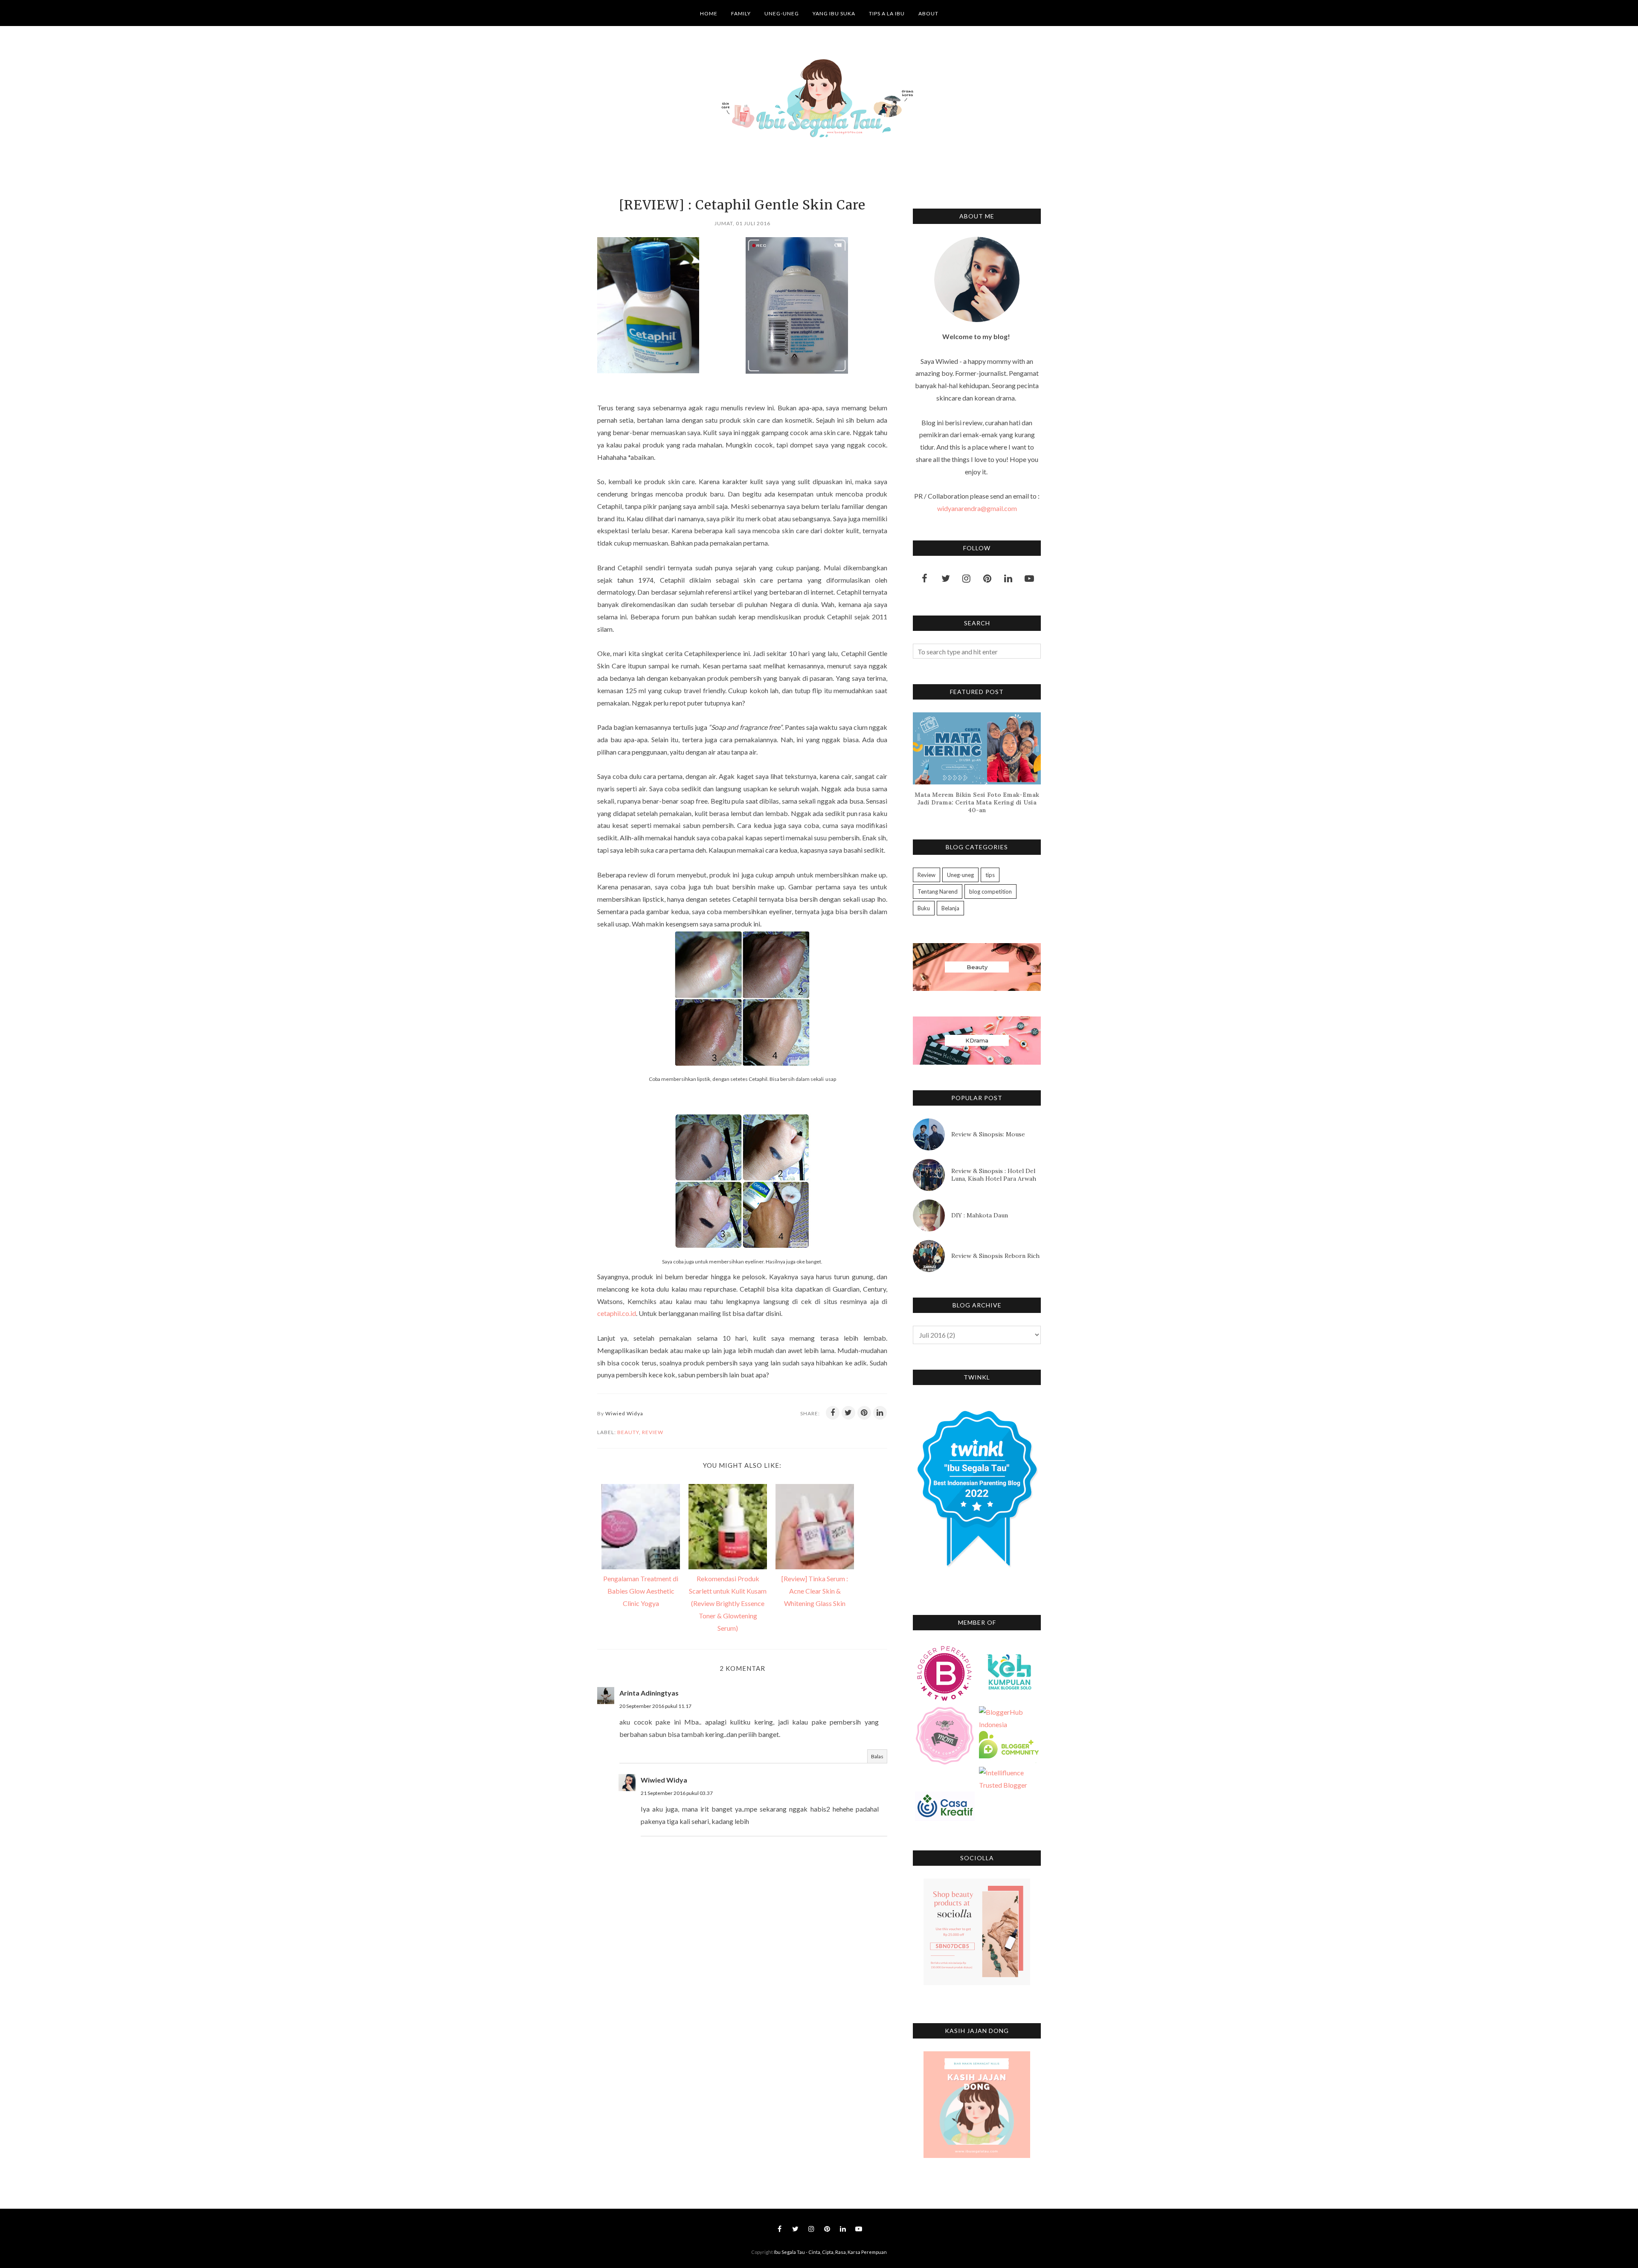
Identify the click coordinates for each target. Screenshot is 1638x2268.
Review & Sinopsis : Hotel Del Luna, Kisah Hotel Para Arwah (994, 1175)
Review (653, 1432)
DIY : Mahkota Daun (980, 1215)
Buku (924, 908)
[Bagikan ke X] (848, 1413)
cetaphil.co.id (617, 1313)
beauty (628, 1432)
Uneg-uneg (960, 875)
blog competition (990, 892)
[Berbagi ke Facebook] (833, 1413)
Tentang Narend (938, 892)
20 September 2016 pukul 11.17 (655, 1706)
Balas (877, 1756)
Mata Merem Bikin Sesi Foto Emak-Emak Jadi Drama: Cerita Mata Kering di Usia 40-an (977, 802)
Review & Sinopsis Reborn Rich (995, 1256)
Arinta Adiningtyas (649, 1693)
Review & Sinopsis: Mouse (988, 1134)
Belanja (950, 908)
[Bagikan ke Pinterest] (864, 1413)
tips (990, 875)
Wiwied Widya (664, 1780)
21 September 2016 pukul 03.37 (677, 1793)
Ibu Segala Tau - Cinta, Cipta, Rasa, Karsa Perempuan (830, 2252)
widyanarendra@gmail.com (977, 508)
